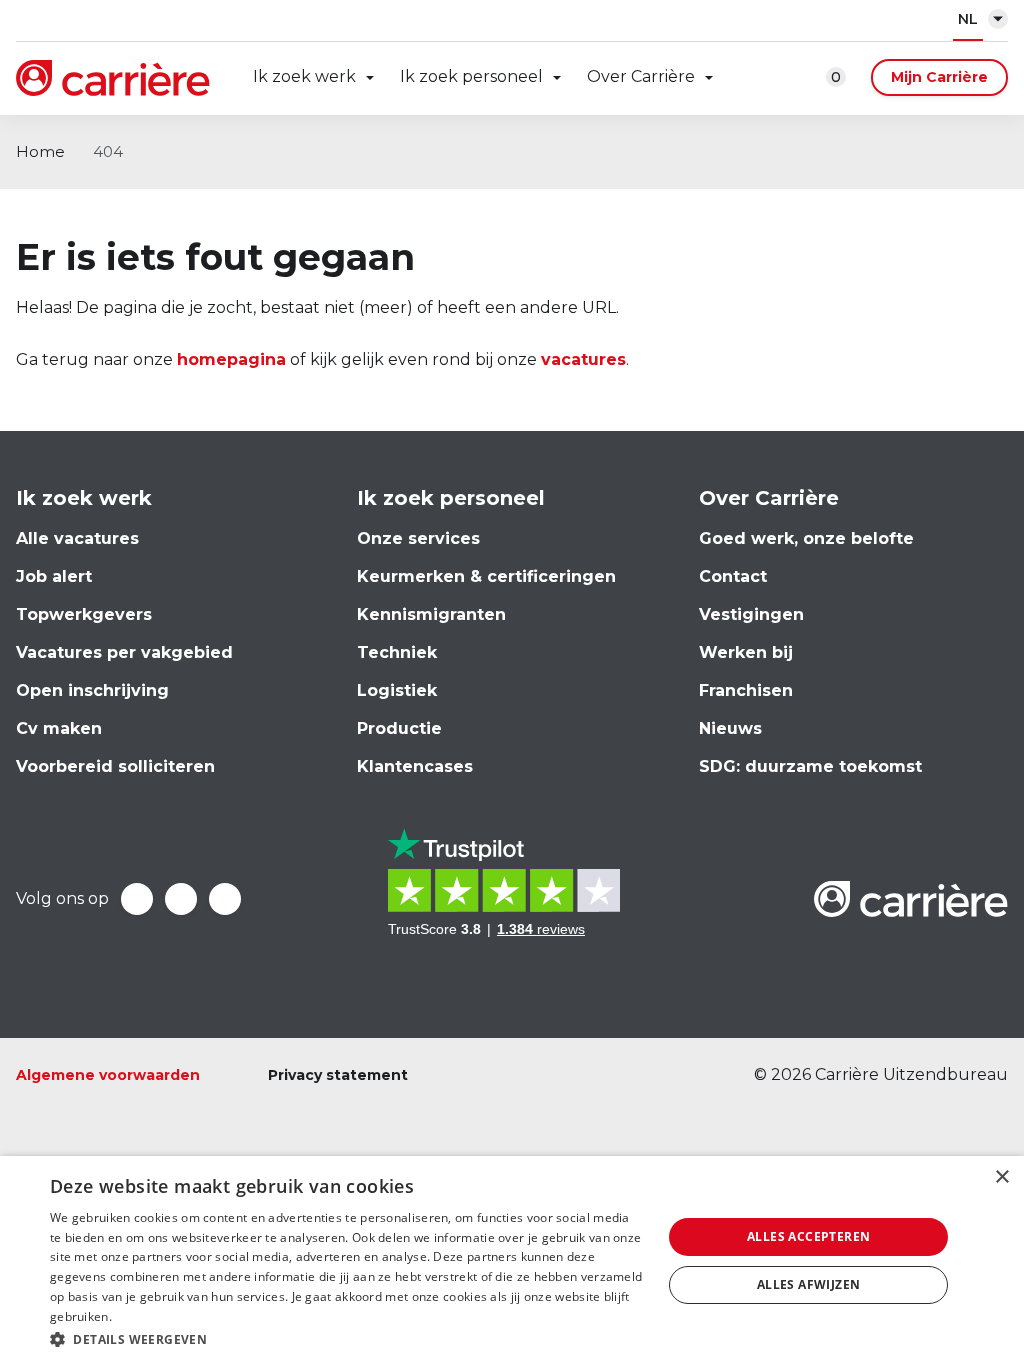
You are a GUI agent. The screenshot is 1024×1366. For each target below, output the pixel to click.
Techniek (397, 652)
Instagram (225, 899)
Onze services (418, 538)
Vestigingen (751, 614)
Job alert (54, 576)
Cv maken (59, 728)
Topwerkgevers (84, 614)
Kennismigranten (431, 614)
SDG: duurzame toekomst (810, 766)
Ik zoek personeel (471, 76)
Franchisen (746, 690)
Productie (399, 728)
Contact (733, 576)
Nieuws (730, 728)
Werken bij (746, 652)
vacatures (583, 359)
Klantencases (415, 766)
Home (40, 151)
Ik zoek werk (304, 76)
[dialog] (512, 1261)
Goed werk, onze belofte (806, 538)
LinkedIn (181, 899)
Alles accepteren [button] (808, 1236)
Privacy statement (338, 1075)
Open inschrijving (92, 690)
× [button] (1001, 1177)
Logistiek (397, 690)
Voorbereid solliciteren (115, 766)
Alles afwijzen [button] (809, 1284)
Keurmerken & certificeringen (486, 576)
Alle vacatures (77, 538)
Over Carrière (641, 76)
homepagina (231, 359)
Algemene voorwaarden (108, 1075)
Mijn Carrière (939, 77)
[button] (347, 1339)
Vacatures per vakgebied (124, 652)
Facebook (137, 899)
